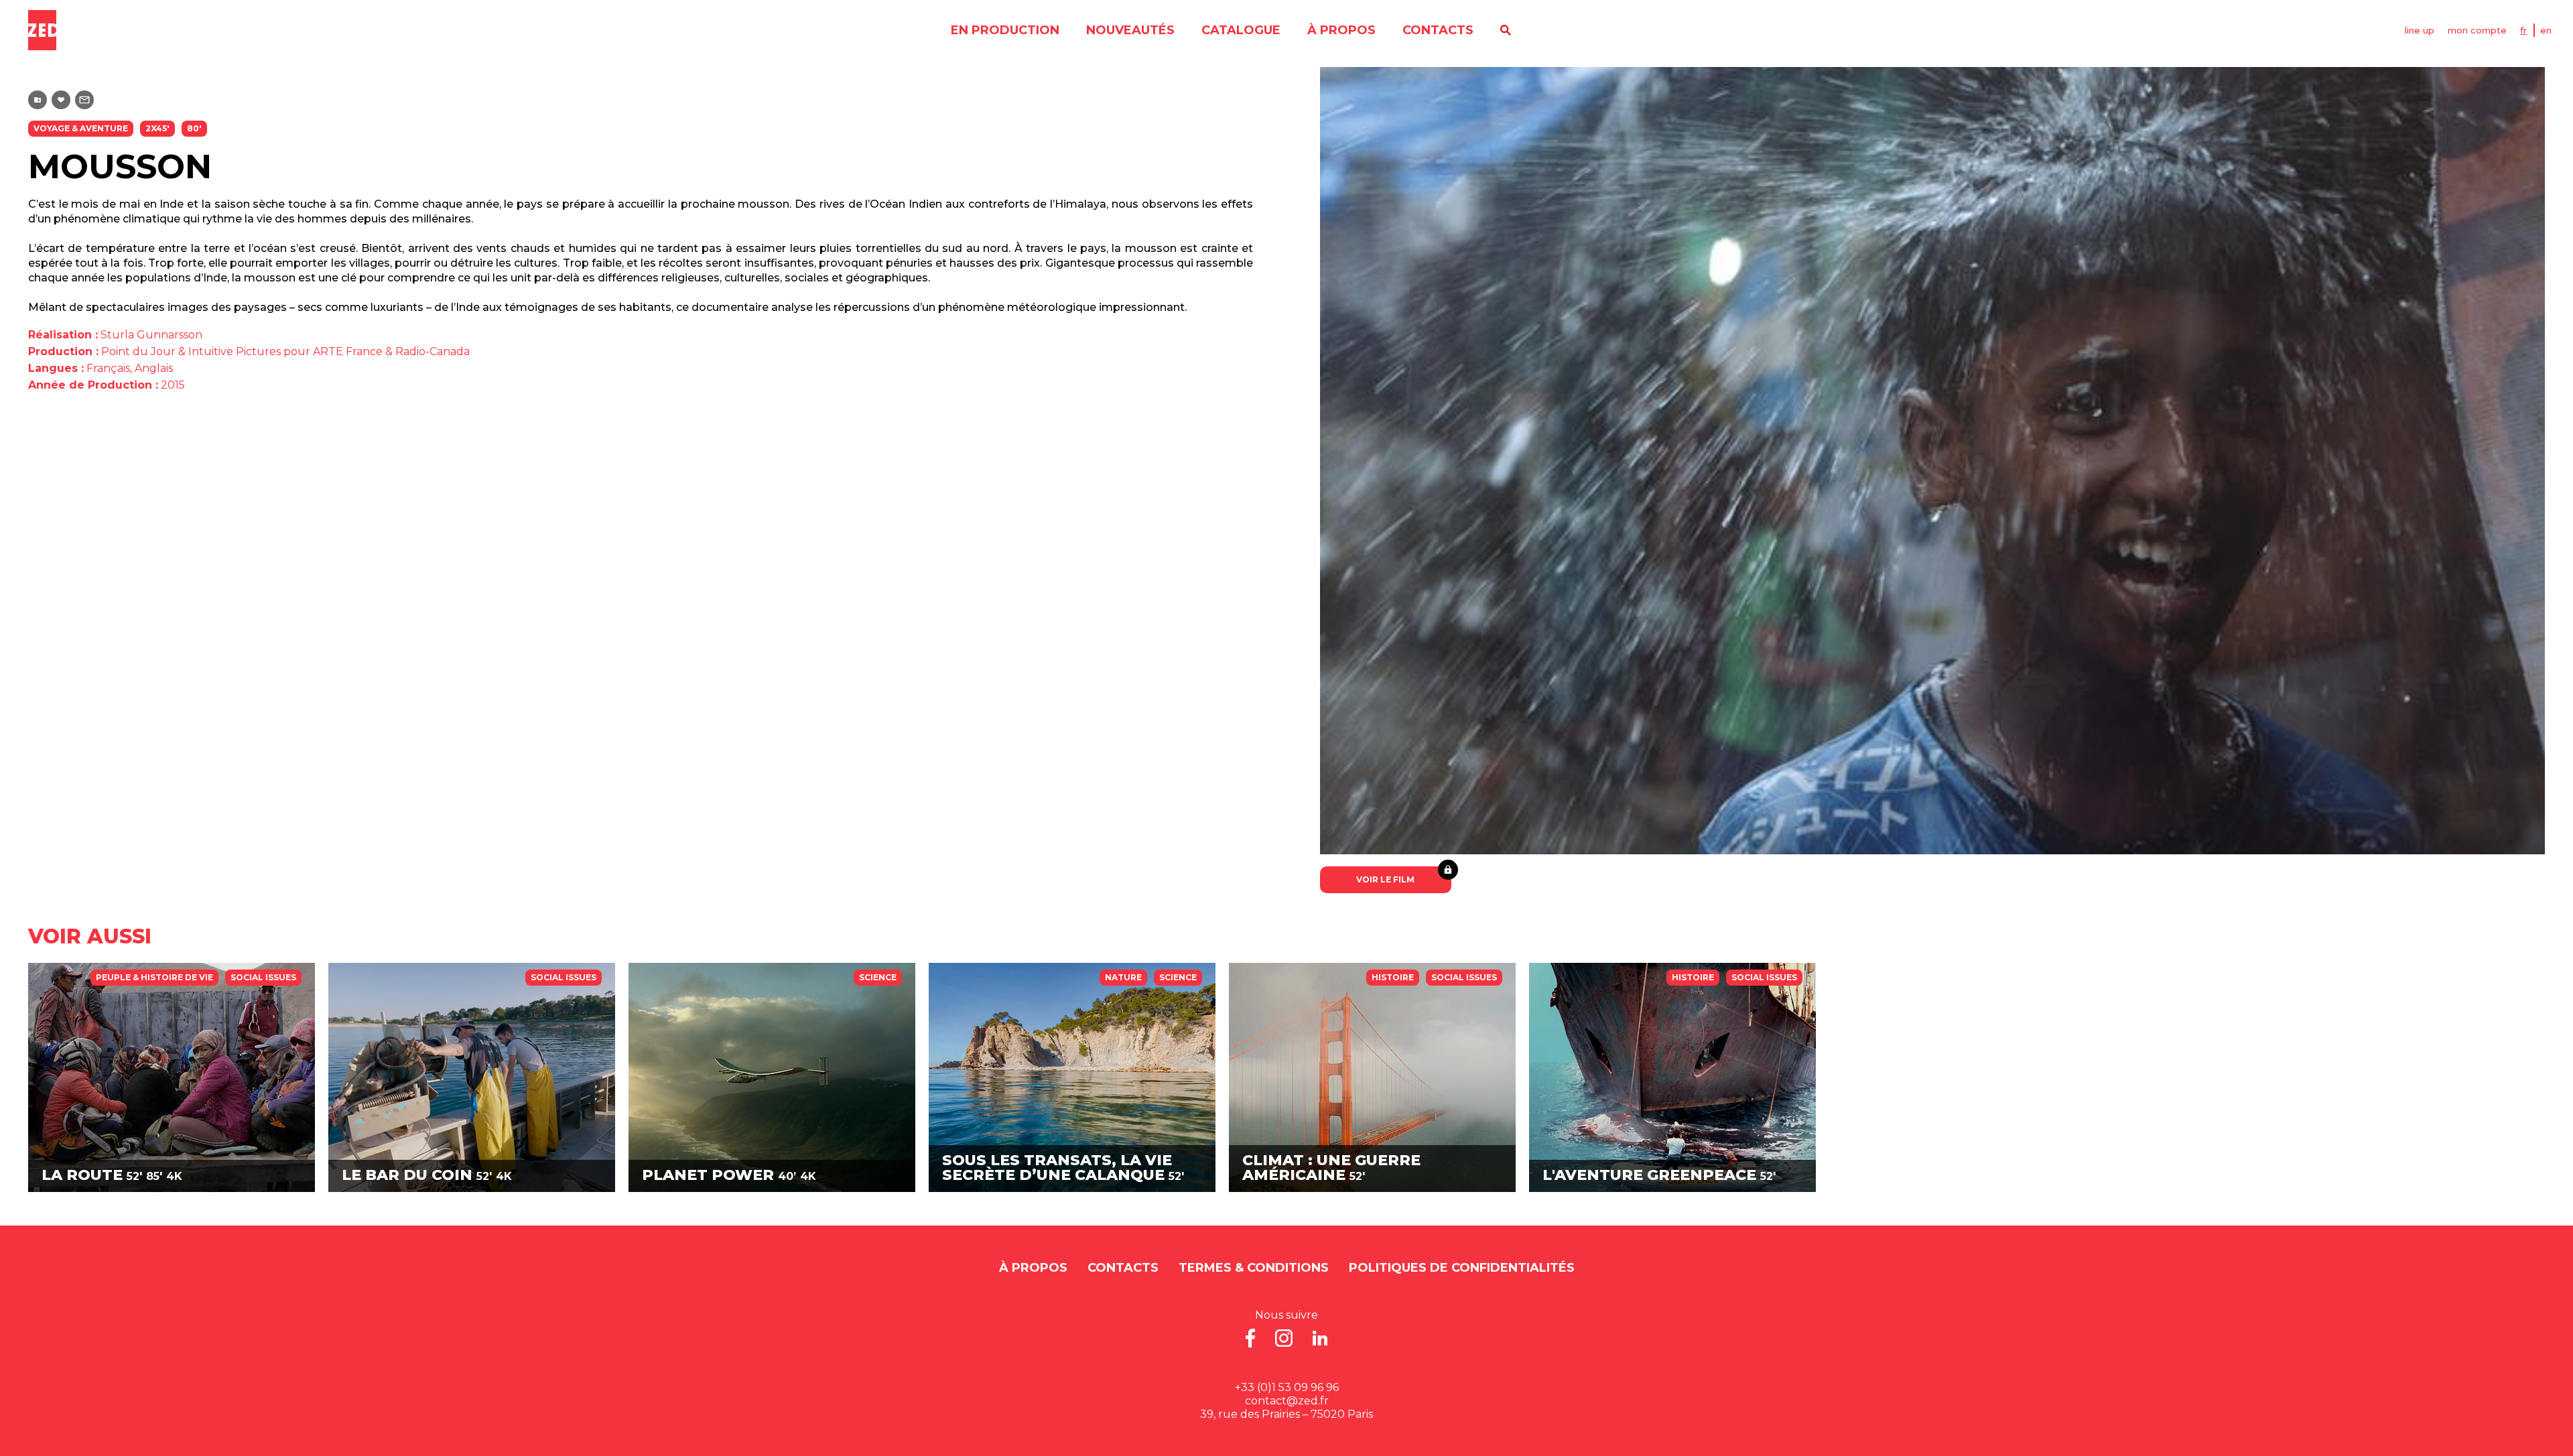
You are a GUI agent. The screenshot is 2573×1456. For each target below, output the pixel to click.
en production (1005, 30)
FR (2523, 30)
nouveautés (1130, 30)
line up (2420, 30)
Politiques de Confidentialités (1462, 1268)
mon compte (2477, 30)
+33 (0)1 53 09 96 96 (1287, 1387)
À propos (1341, 30)
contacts (1438, 30)
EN (2546, 30)
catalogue (1241, 30)
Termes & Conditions (1254, 1268)
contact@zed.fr (1287, 1401)
